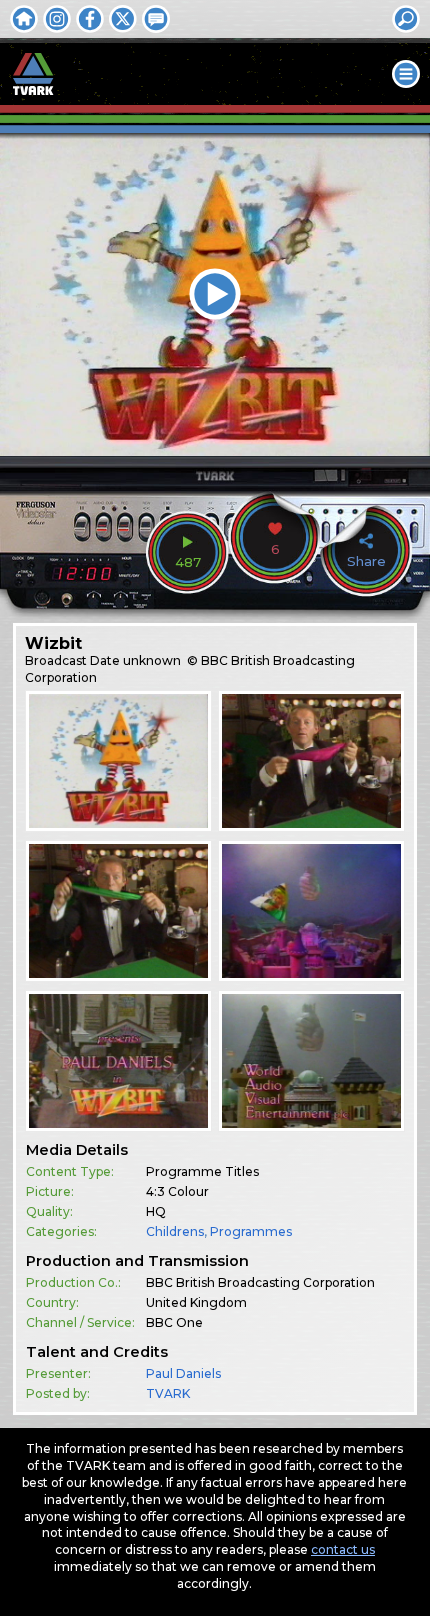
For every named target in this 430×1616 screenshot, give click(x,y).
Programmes (251, 1231)
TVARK (168, 1393)
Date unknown (135, 660)
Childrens (175, 1231)
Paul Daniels (183, 1373)
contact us (343, 1549)
